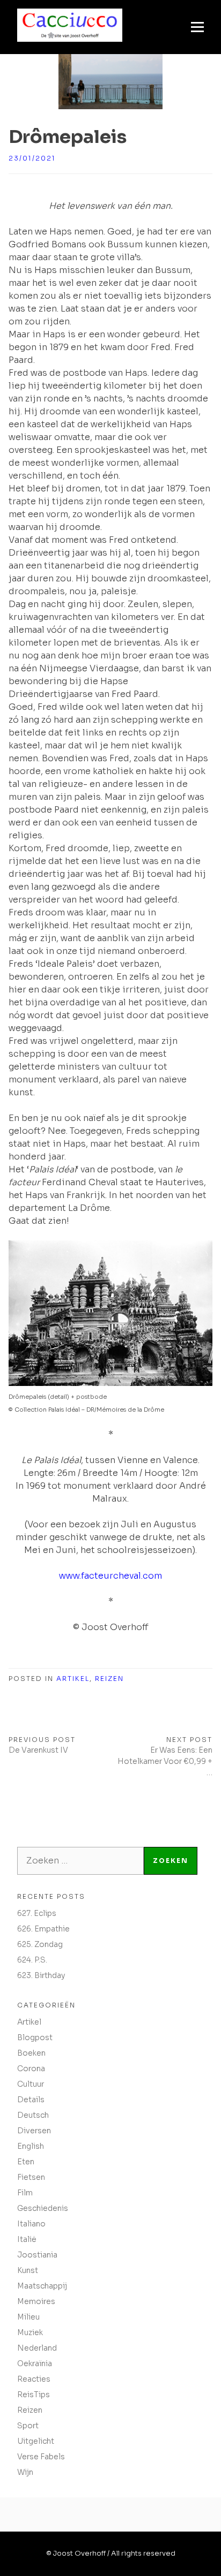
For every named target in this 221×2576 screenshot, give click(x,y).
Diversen (34, 2131)
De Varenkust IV (38, 1750)
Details (31, 2100)
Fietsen (31, 2177)
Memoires (36, 2301)
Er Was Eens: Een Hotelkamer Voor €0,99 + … (165, 1761)
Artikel (73, 1679)
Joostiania (37, 2255)
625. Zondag (40, 1944)
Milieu (28, 2317)
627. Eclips (37, 1913)
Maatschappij (42, 2286)
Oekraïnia (35, 2363)
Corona (31, 2069)
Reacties (34, 2379)
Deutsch (33, 2115)
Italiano (31, 2224)
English (31, 2146)
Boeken (31, 2053)
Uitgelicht (36, 2441)
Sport (28, 2426)
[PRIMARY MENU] (197, 27)
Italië (27, 2239)
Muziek (30, 2332)
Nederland (37, 2348)
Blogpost (35, 2037)
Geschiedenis (43, 2208)
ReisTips (34, 2395)
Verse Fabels (41, 2457)
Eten (26, 2162)
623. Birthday (41, 1975)
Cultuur (31, 2084)
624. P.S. (32, 1960)
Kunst (28, 2270)
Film (25, 2193)
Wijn (25, 2472)
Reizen (109, 1679)
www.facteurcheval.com (110, 1576)
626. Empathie (43, 1929)
